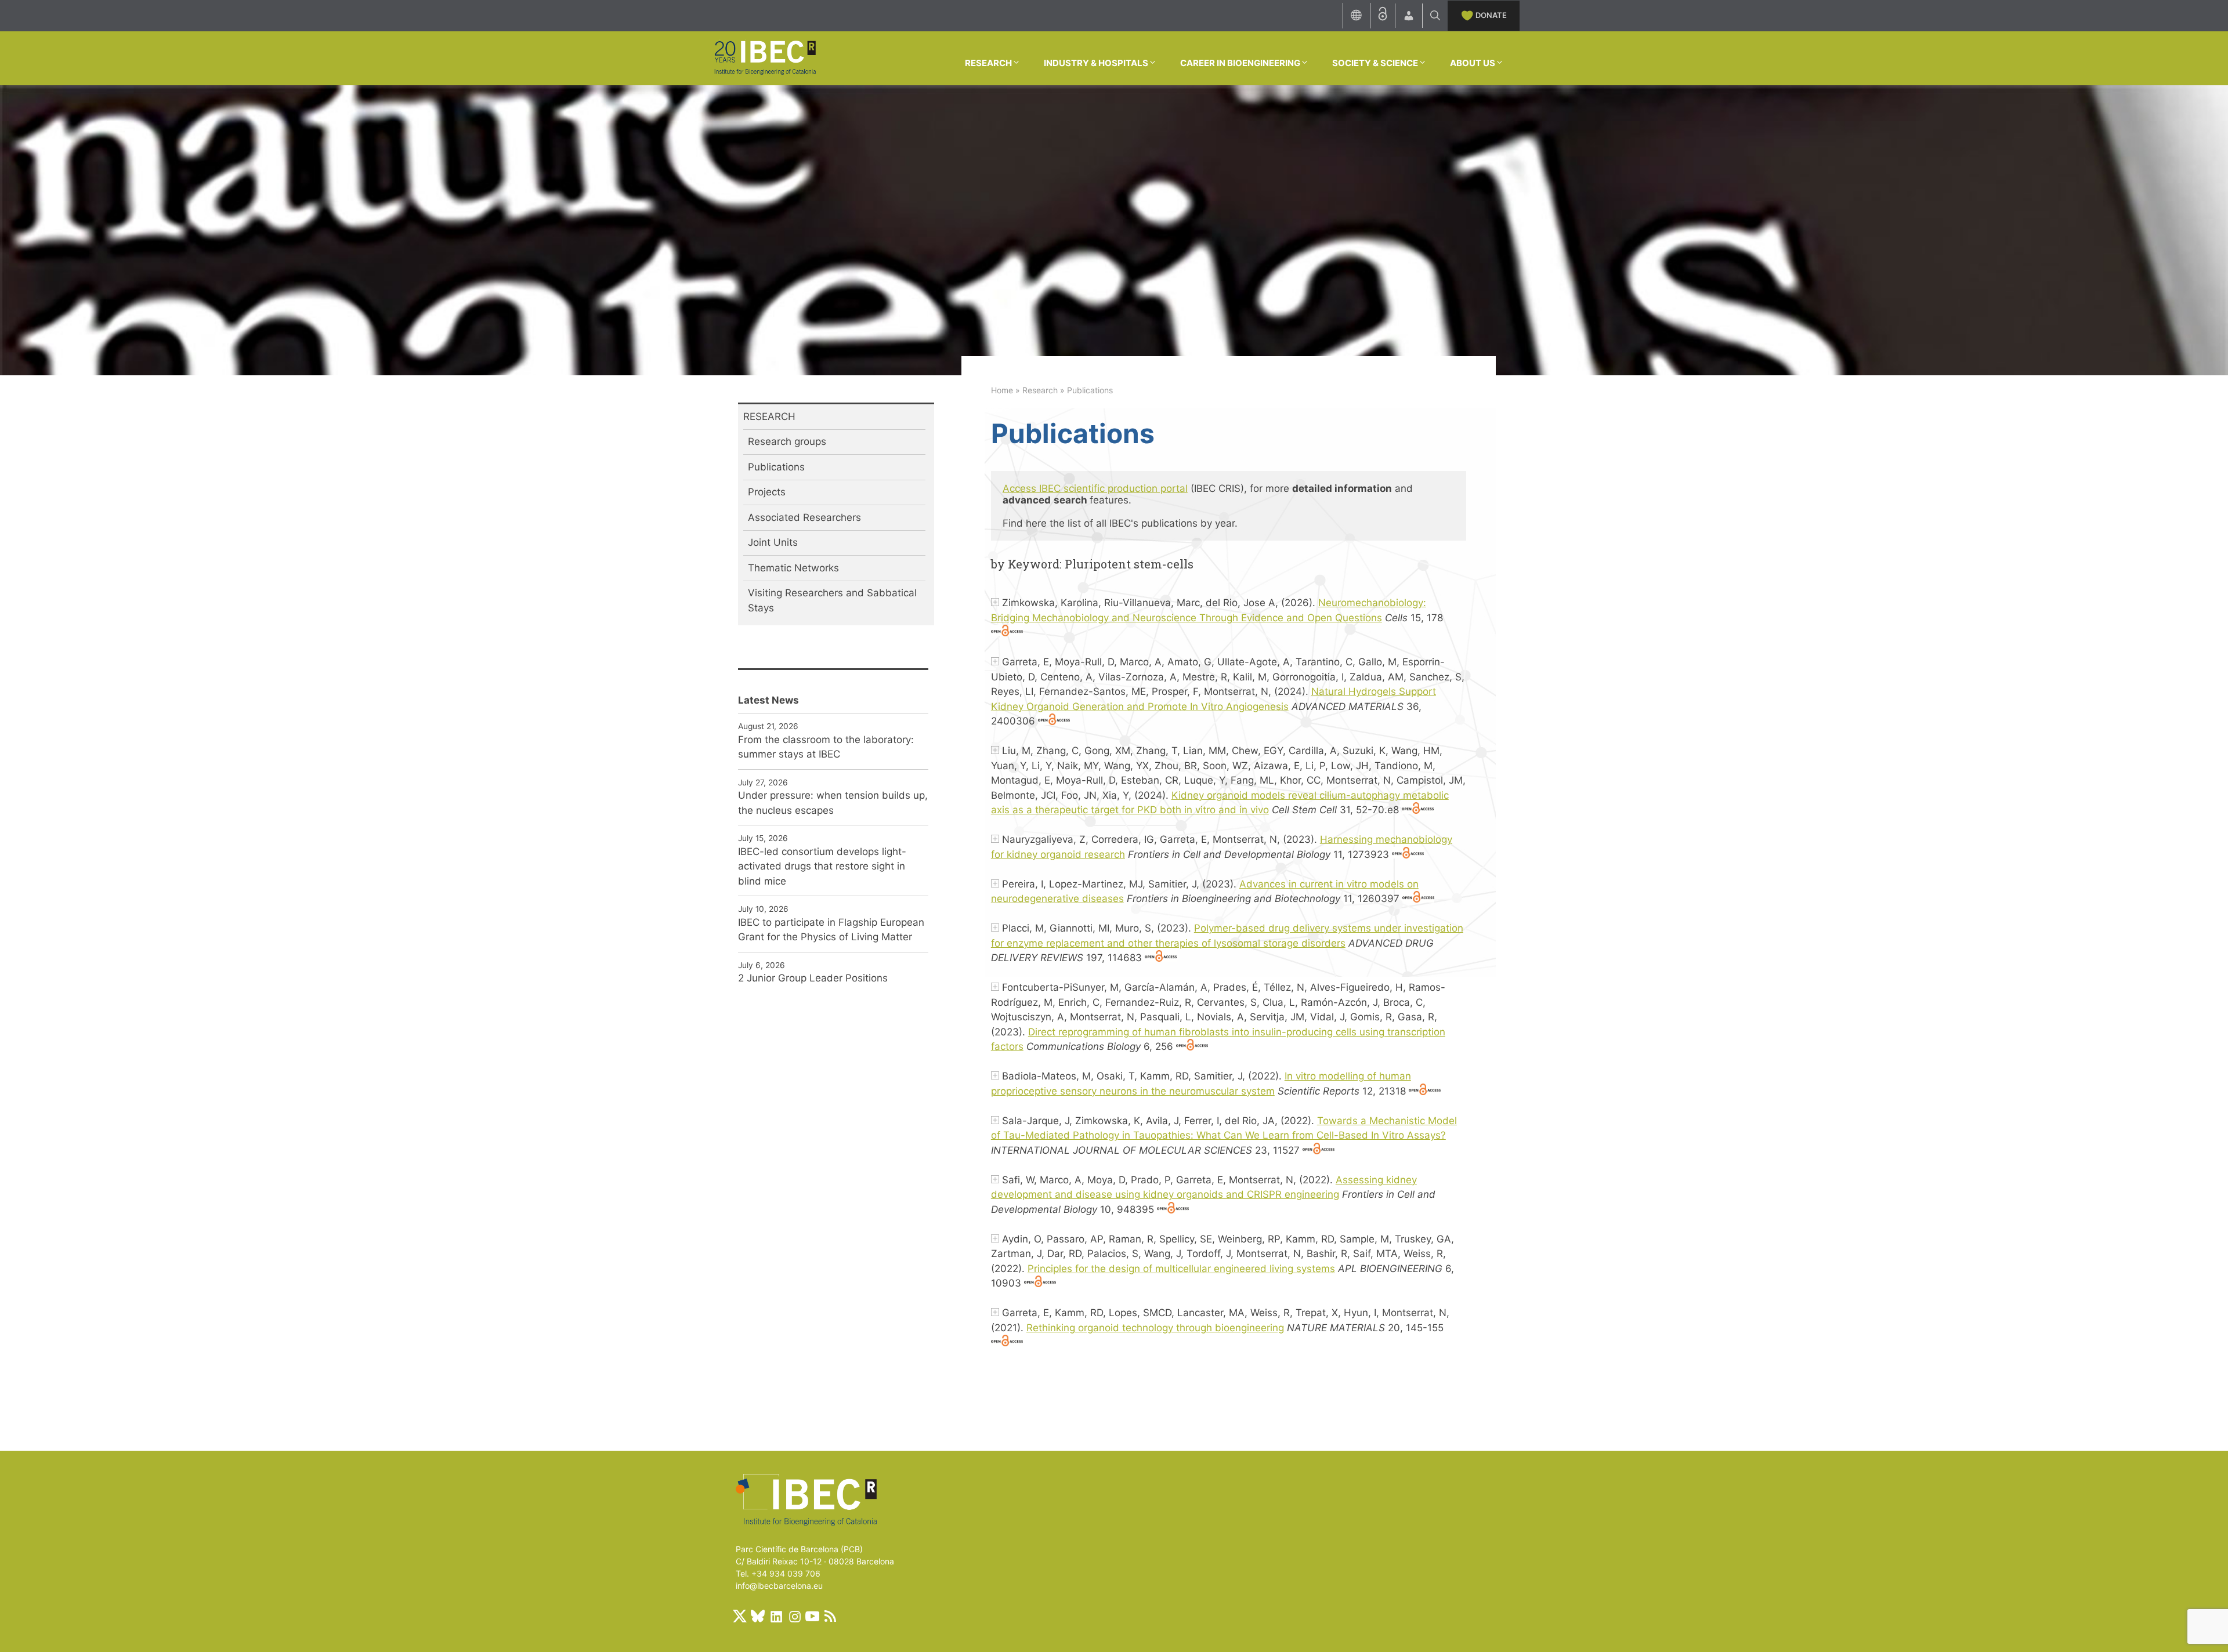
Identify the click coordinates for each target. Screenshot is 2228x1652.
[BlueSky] (758, 1616)
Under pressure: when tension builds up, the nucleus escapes (833, 803)
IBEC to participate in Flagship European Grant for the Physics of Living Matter (831, 930)
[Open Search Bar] (1435, 16)
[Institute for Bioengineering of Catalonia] (765, 57)
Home (1002, 390)
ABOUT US (1473, 63)
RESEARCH (988, 63)
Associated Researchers (804, 517)
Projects (767, 492)
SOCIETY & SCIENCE (1375, 63)
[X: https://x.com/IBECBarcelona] (740, 1616)
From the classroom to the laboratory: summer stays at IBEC (826, 747)
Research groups (787, 441)
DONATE (1491, 15)
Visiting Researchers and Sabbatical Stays (832, 600)
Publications (776, 467)
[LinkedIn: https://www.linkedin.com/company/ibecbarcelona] (776, 1616)
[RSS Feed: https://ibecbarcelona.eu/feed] (830, 1616)
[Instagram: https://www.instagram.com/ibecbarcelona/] (794, 1616)
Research (1040, 390)
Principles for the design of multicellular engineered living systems (1181, 1269)
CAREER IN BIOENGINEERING (1240, 63)
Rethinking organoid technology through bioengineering (1155, 1328)
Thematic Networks (793, 568)
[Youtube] (812, 1616)
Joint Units (773, 542)
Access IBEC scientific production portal (1095, 488)
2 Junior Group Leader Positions (813, 978)
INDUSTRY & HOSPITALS (1096, 63)
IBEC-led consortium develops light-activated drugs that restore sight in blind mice (822, 866)
